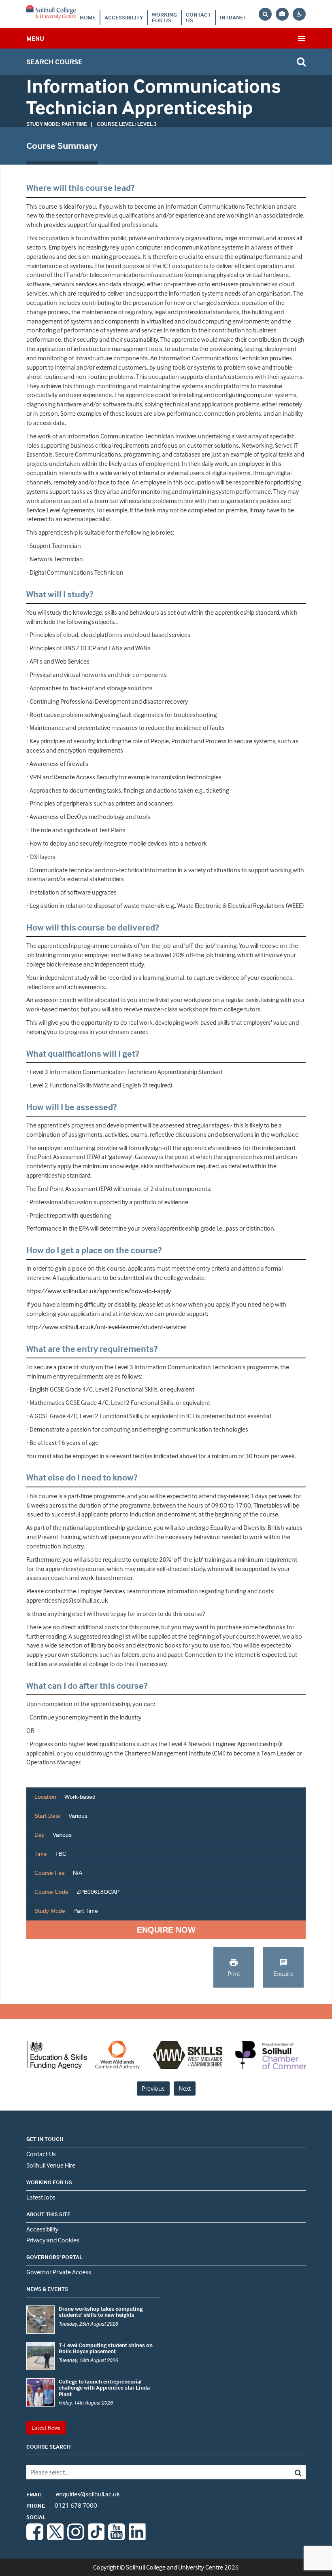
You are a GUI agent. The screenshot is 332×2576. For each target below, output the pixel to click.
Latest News (46, 2427)
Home (88, 17)
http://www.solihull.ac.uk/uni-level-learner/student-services (106, 1327)
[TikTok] (96, 2538)
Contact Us (198, 17)
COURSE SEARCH (49, 2446)
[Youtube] (117, 2538)
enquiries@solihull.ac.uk (73, 2494)
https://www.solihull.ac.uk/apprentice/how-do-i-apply (99, 1291)
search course (54, 62)
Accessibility (124, 17)
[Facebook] (35, 2538)
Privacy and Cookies (53, 2240)
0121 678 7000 (62, 2505)
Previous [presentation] (153, 2088)
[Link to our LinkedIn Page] (137, 2538)
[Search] (278, 2472)
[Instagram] (76, 2538)
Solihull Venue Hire (51, 2165)
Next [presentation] (185, 2088)
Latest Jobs (41, 2197)
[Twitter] (55, 2538)
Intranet (233, 17)
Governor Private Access (59, 2272)
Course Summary (62, 146)
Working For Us (164, 17)
